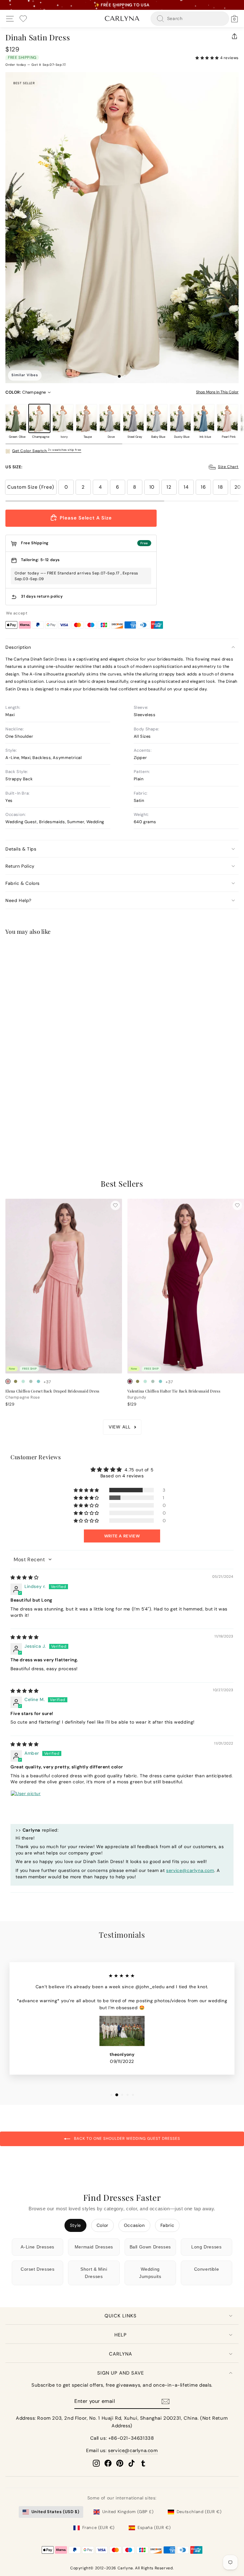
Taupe (86, 418)
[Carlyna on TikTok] (132, 2463)
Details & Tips (21, 849)
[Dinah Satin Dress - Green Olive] (8, 1128)
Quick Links (121, 2316)
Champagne (39, 418)
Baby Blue (157, 418)
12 (169, 487)
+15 (47, 1129)
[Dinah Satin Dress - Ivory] (23, 1128)
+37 (47, 1382)
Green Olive (16, 418)
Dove (110, 418)
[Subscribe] (166, 2401)
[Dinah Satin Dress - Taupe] (31, 1128)
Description (18, 647)
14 (186, 487)
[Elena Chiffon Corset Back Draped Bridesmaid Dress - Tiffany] (38, 1381)
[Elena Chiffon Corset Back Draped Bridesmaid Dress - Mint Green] (23, 1381)
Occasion (134, 2225)
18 (220, 487)
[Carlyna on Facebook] (108, 2463)
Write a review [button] (122, 1536)
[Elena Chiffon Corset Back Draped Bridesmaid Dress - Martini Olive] (16, 1381)
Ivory (63, 418)
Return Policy (20, 866)
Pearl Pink (227, 418)
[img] (25, 1577)
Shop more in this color (217, 392)
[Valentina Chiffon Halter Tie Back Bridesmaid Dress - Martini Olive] (138, 1381)
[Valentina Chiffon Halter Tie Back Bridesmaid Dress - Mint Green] (145, 1381)
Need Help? (18, 900)
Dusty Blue (180, 418)
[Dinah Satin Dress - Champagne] (16, 1128)
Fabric (167, 2225)
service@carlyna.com (190, 1870)
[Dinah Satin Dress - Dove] (38, 1128)
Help (121, 2335)
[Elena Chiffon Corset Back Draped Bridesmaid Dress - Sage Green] (31, 1381)
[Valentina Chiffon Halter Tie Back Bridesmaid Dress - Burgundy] (130, 1381)
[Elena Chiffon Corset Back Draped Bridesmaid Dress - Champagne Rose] (8, 1381)
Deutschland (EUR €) (199, 2512)
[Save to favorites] (115, 952)
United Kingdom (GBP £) (128, 2512)
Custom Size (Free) (31, 487)
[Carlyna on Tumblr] (143, 2463)
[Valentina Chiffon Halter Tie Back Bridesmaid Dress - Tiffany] (160, 1381)
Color (102, 2225)
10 (152, 487)
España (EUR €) (154, 2528)
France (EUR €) (98, 2528)
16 (203, 487)
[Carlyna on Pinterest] (120, 2463)
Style (75, 2225)
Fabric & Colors (23, 883)
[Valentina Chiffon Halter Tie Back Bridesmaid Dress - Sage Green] (153, 1381)
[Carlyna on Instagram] (96, 2463)
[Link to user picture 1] (26, 1806)
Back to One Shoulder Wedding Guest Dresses (126, 2139)
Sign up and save (121, 2373)
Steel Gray (133, 418)
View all (120, 1427)
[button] (208, 58)
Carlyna (121, 2354)
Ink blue (204, 418)
